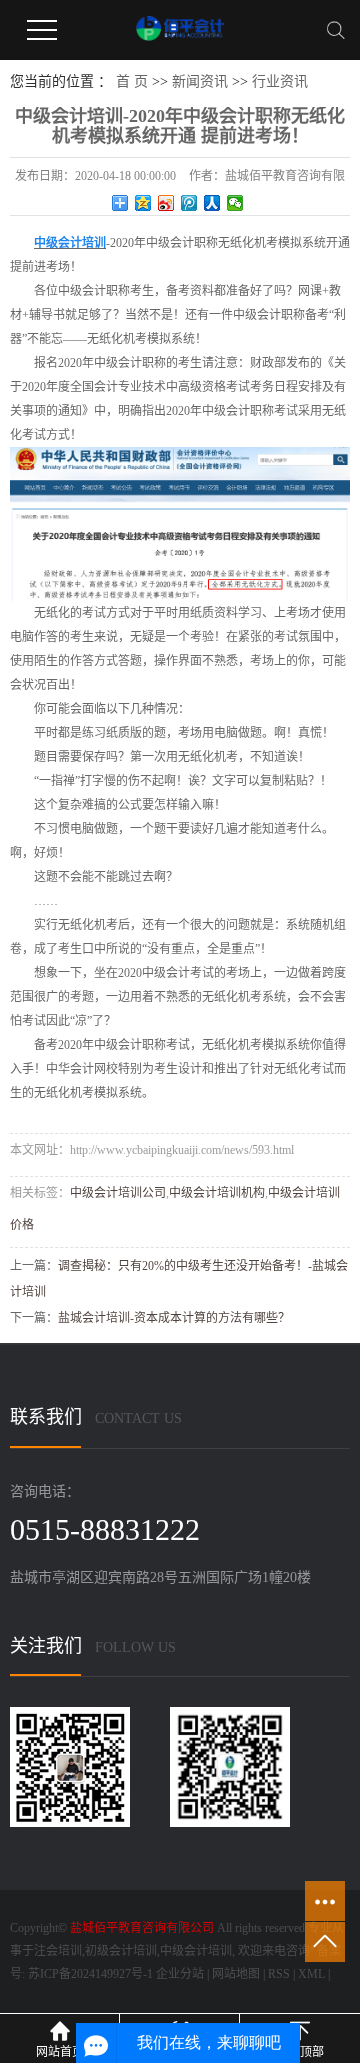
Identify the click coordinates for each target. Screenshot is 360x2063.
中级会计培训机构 (217, 1193)
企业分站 (180, 1974)
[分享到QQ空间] (143, 203)
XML (311, 1974)
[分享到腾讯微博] (189, 203)
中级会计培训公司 (118, 1193)
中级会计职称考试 (250, 411)
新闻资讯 (200, 81)
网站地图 (236, 1974)
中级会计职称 (94, 291)
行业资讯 (280, 81)
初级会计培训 (121, 1951)
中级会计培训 (196, 1951)
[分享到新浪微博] (166, 203)
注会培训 (58, 1951)
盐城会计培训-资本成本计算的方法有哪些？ (174, 1318)
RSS (279, 1974)
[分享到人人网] (212, 203)
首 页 (132, 81)
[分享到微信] (235, 203)
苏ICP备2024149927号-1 (90, 1974)
